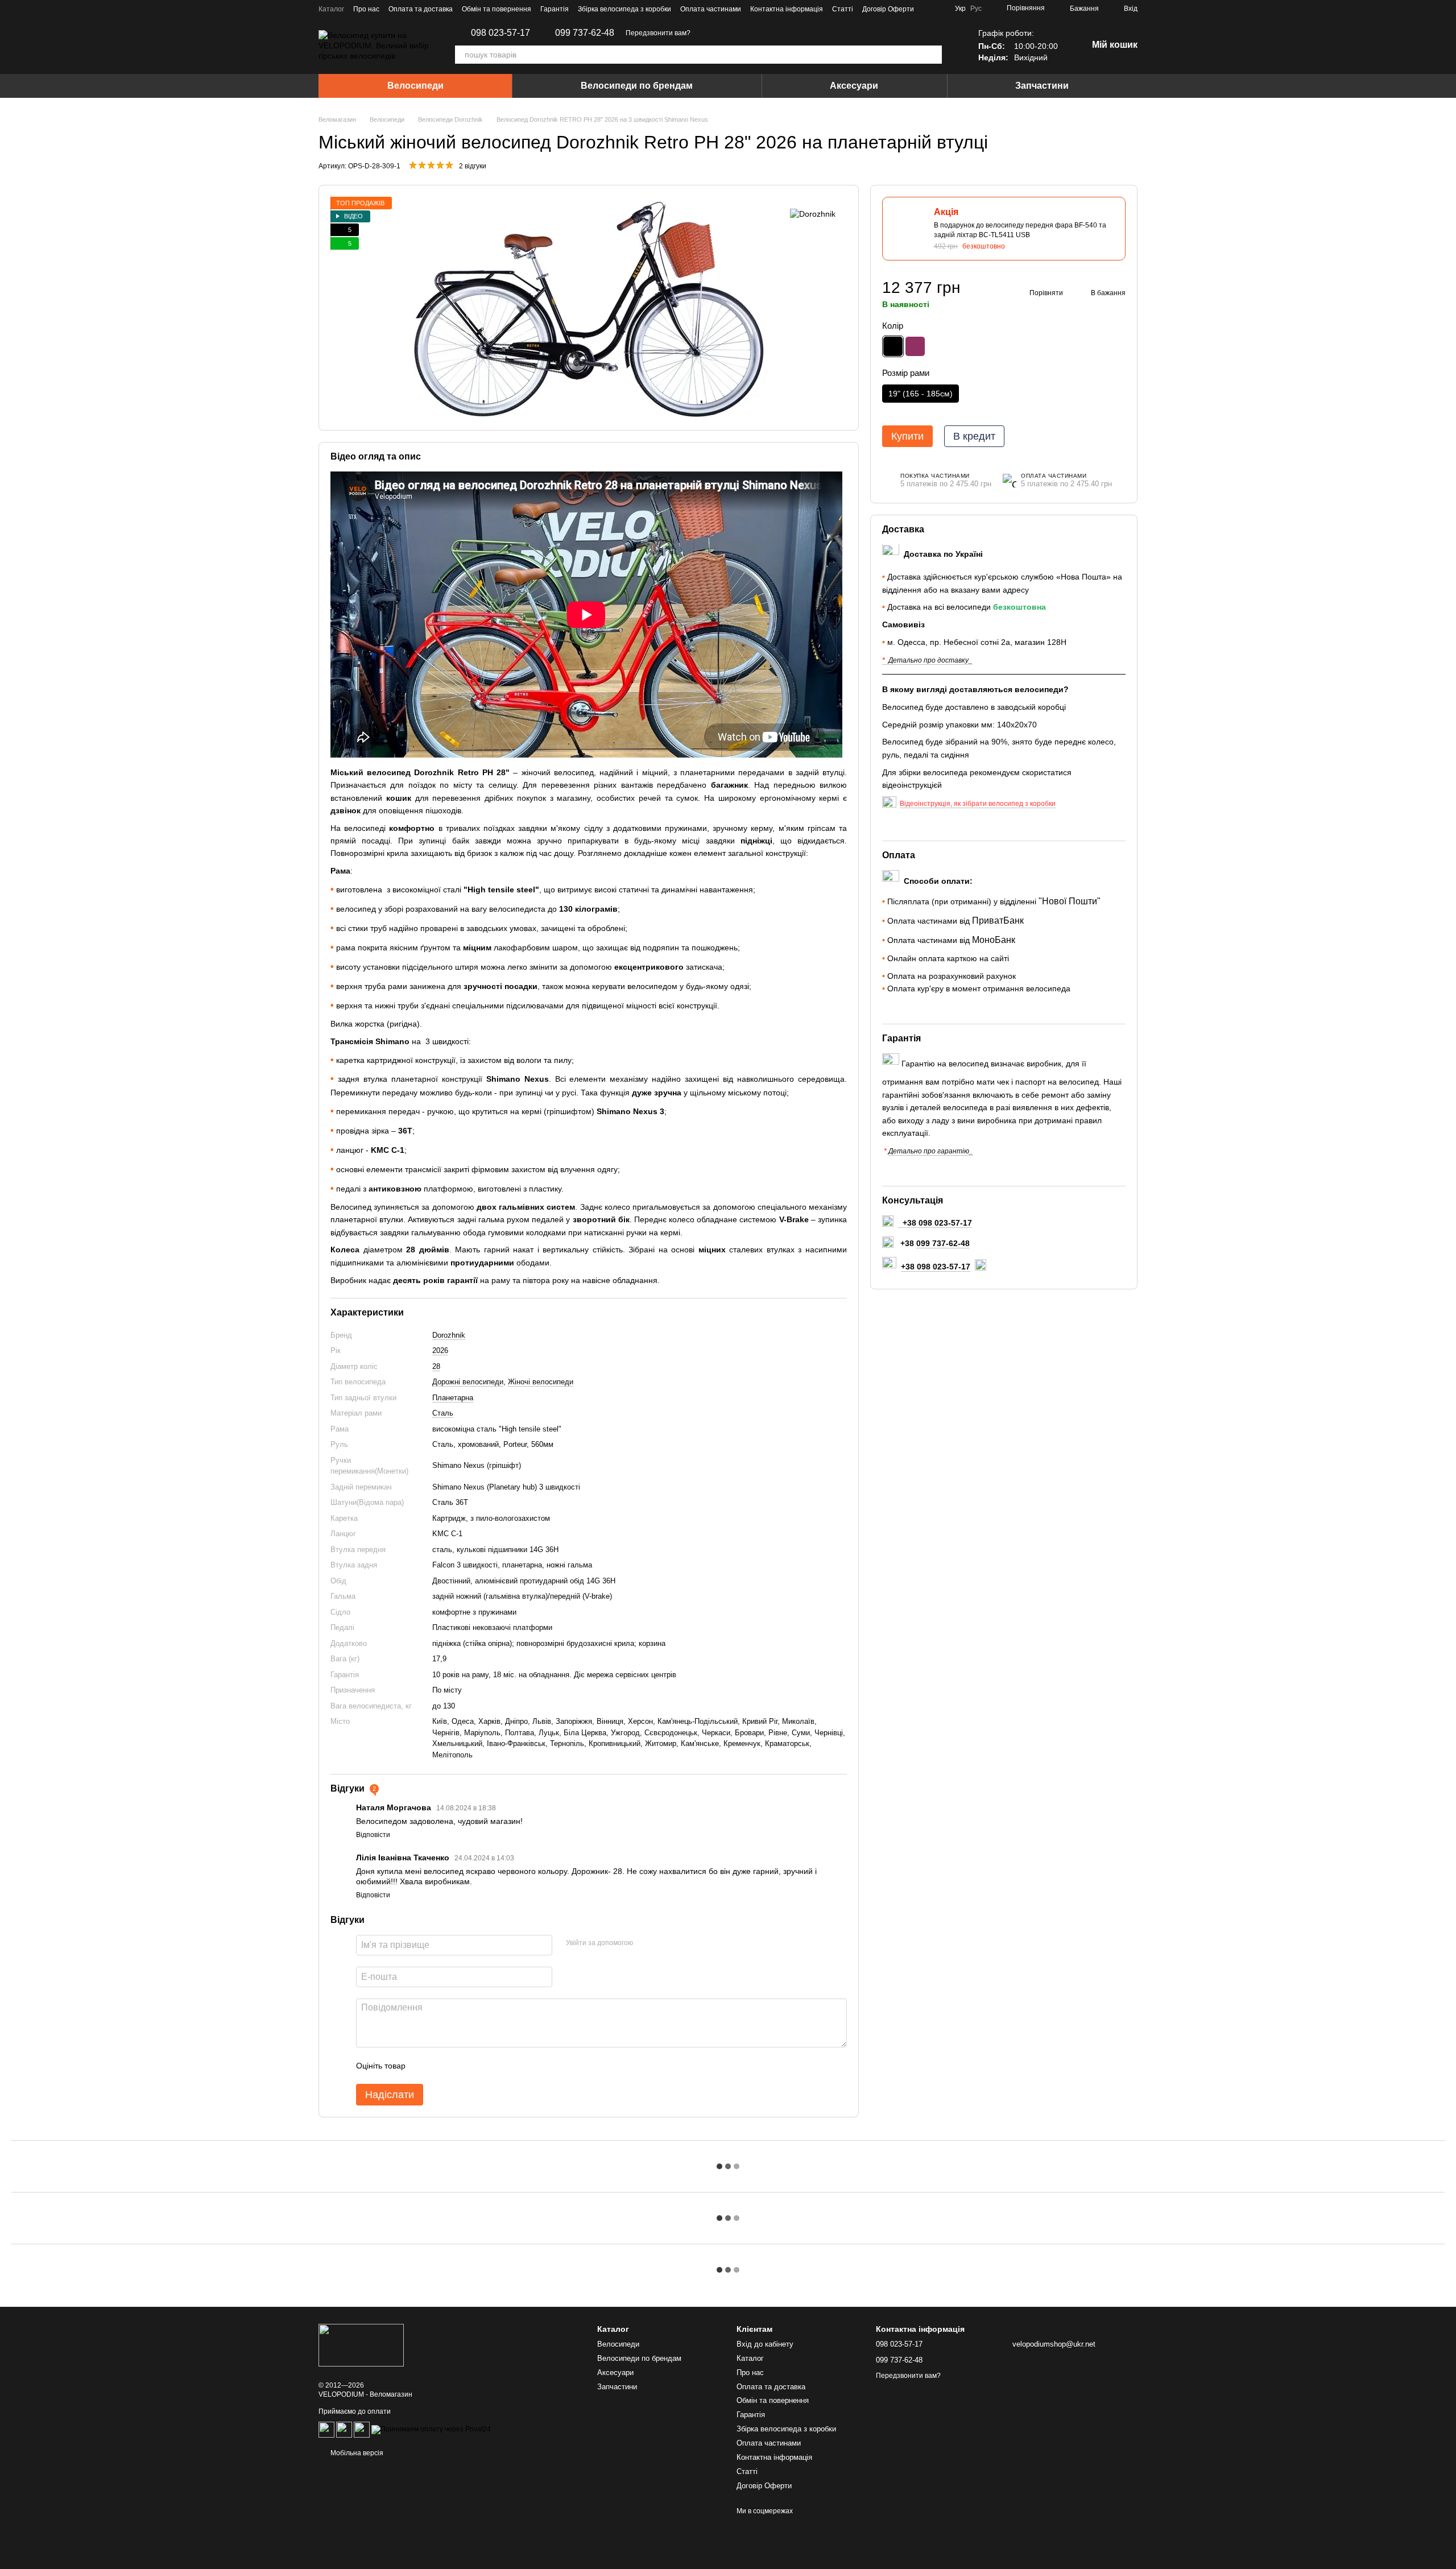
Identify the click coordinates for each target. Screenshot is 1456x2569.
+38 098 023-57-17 (936, 1267)
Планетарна (453, 1398)
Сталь (443, 1413)
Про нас (366, 9)
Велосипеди (415, 86)
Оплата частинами (711, 9)
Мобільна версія (356, 2453)
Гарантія (555, 9)
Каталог (331, 9)
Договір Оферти (888, 9)
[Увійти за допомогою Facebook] (646, 1943)
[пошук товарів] (933, 55)
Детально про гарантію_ (931, 1151)
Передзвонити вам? (658, 33)
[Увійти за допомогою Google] (664, 1943)
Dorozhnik (449, 1335)
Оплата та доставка (421, 9)
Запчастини (1042, 86)
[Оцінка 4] (479, 2066)
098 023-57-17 (500, 33)
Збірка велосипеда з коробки (624, 9)
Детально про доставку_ (930, 660)
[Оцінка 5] (497, 2066)
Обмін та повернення (497, 9)
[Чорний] (893, 346)
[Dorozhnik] (813, 214)
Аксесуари (854, 86)
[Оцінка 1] (424, 2066)
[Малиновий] (915, 346)
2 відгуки (473, 166)
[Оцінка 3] (461, 2066)
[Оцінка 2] (442, 2066)
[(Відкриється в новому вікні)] (344, 2430)
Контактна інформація (787, 9)
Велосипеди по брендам (637, 86)
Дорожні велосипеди (468, 1382)
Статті (843, 9)
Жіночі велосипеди (541, 1382)
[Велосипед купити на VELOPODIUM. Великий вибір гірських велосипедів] (361, 2344)
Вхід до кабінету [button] (765, 2344)
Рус (976, 9)
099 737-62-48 (585, 33)
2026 (440, 1350)
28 (436, 1366)
